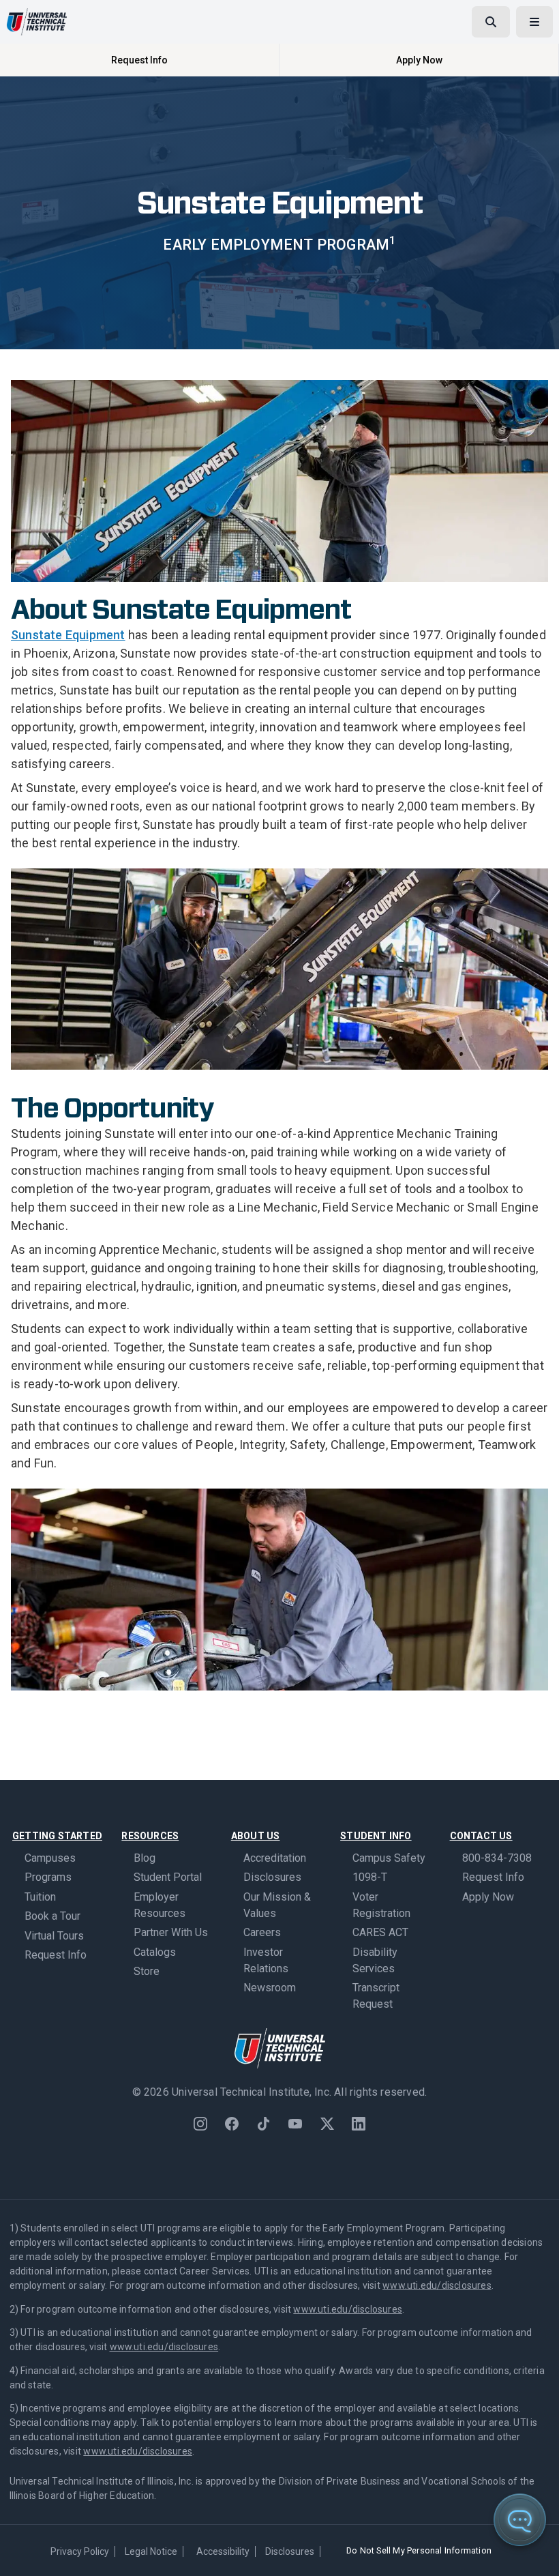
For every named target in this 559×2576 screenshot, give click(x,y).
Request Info (139, 60)
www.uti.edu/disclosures (437, 2285)
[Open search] (491, 22)
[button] (539, 2556)
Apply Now (419, 60)
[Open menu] (534, 22)
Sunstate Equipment (68, 635)
